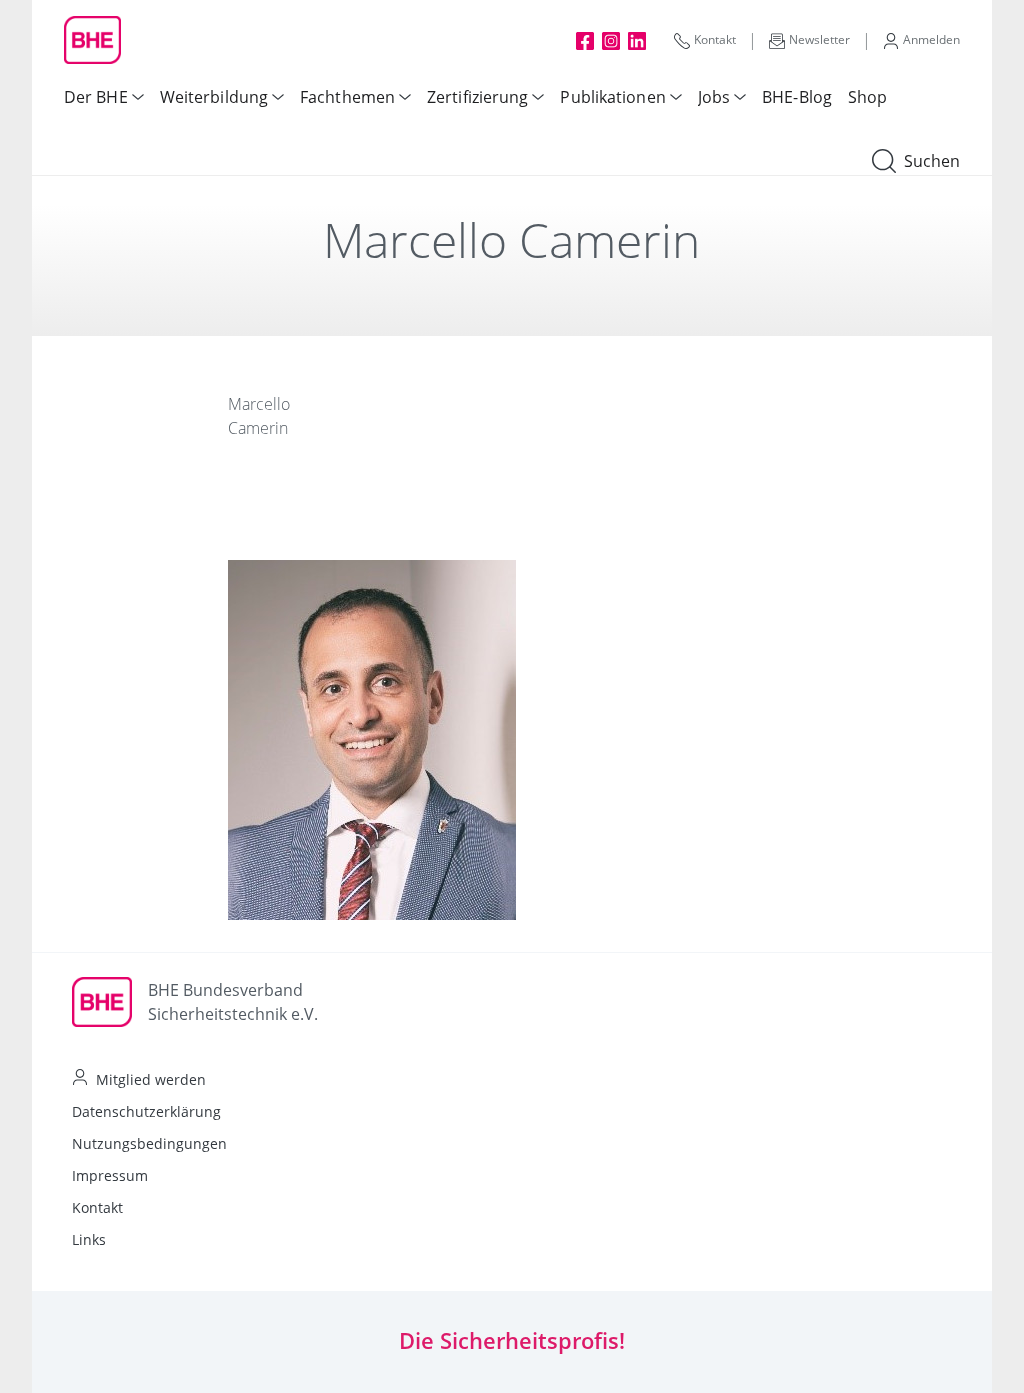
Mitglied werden (151, 1079)
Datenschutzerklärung (146, 1111)
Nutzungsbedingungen (149, 1143)
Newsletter (819, 39)
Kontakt (715, 39)
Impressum (110, 1175)
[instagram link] (611, 40)
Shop (867, 97)
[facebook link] (585, 40)
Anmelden (931, 39)
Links (89, 1239)
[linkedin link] (637, 40)
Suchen (932, 161)
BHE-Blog (797, 97)
